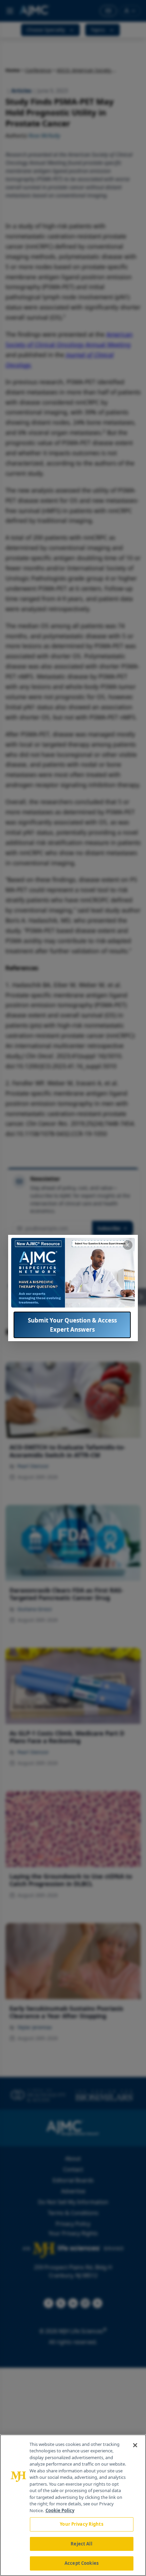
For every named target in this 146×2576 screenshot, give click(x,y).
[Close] (135, 2445)
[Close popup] (128, 1245)
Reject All (81, 2544)
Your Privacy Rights (81, 2524)
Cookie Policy (60, 2510)
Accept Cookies (81, 2563)
